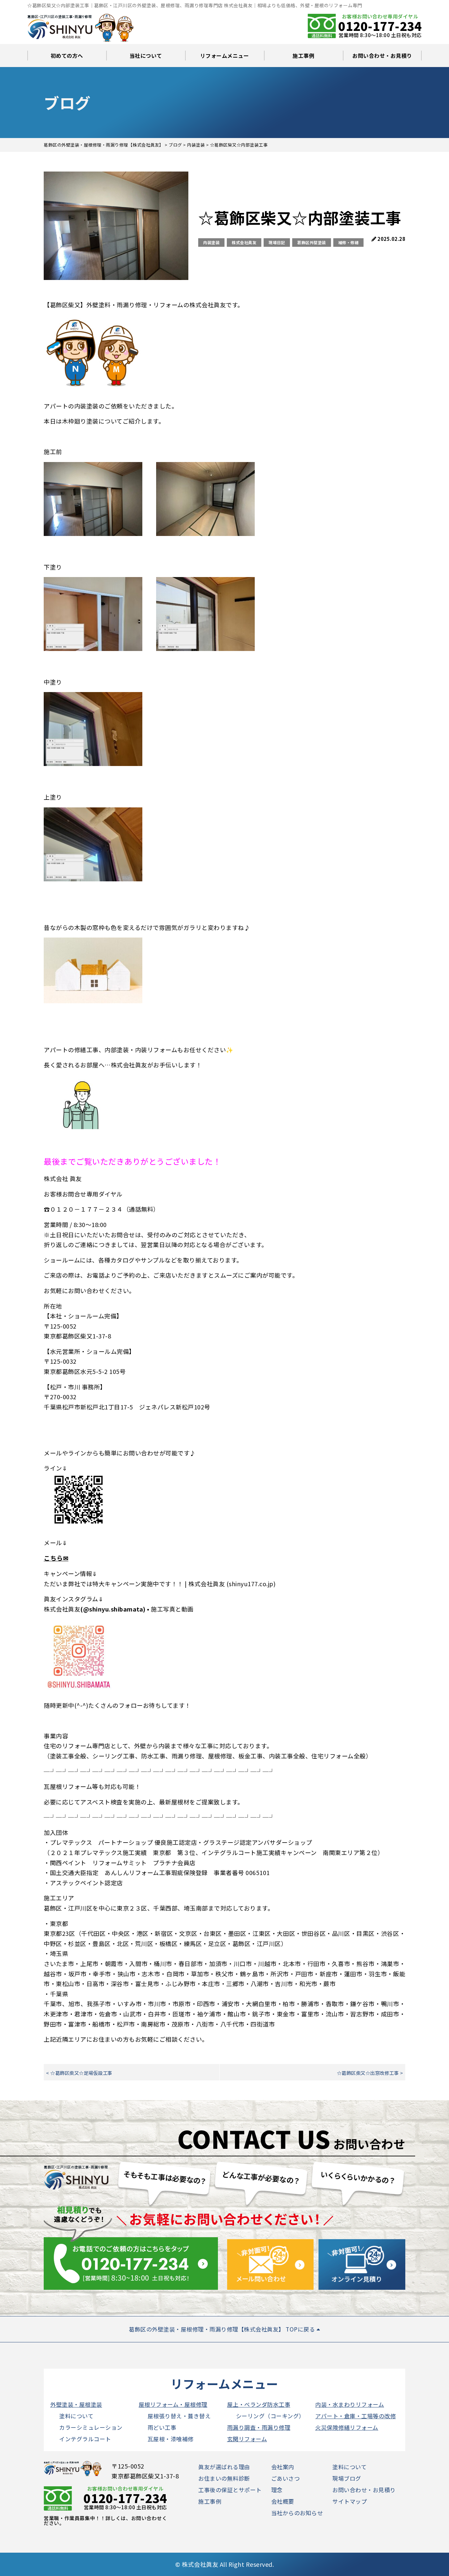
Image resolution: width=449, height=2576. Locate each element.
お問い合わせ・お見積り (382, 56)
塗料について (76, 2416)
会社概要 (283, 2501)
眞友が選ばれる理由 (224, 2467)
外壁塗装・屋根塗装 (76, 2404)
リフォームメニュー (225, 56)
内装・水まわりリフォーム (350, 2404)
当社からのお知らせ (297, 2513)
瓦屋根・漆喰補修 (171, 2439)
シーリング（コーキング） (270, 2416)
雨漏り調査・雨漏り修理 (259, 2427)
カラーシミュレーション (91, 2427)
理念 (277, 2490)
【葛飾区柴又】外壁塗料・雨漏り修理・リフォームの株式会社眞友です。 (144, 305)
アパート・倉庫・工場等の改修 (355, 2416)
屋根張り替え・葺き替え (179, 2416)
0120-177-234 (380, 26)
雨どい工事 (162, 2427)
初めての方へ (67, 56)
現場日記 (277, 242)
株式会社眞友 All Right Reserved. (228, 2564)
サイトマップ (350, 2501)
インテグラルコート (85, 2439)
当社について (146, 56)
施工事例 (303, 56)
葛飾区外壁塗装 (312, 242)
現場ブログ (347, 2478)
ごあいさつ (286, 2478)
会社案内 (283, 2467)
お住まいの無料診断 (224, 2478)
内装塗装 (211, 242)
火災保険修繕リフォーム (347, 2427)
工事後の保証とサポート (230, 2490)
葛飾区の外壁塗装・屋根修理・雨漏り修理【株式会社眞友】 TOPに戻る (223, 2329)
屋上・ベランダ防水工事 (259, 2404)
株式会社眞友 (244, 242)
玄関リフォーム (247, 2439)
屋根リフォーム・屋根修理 (173, 2404)
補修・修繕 (349, 242)
